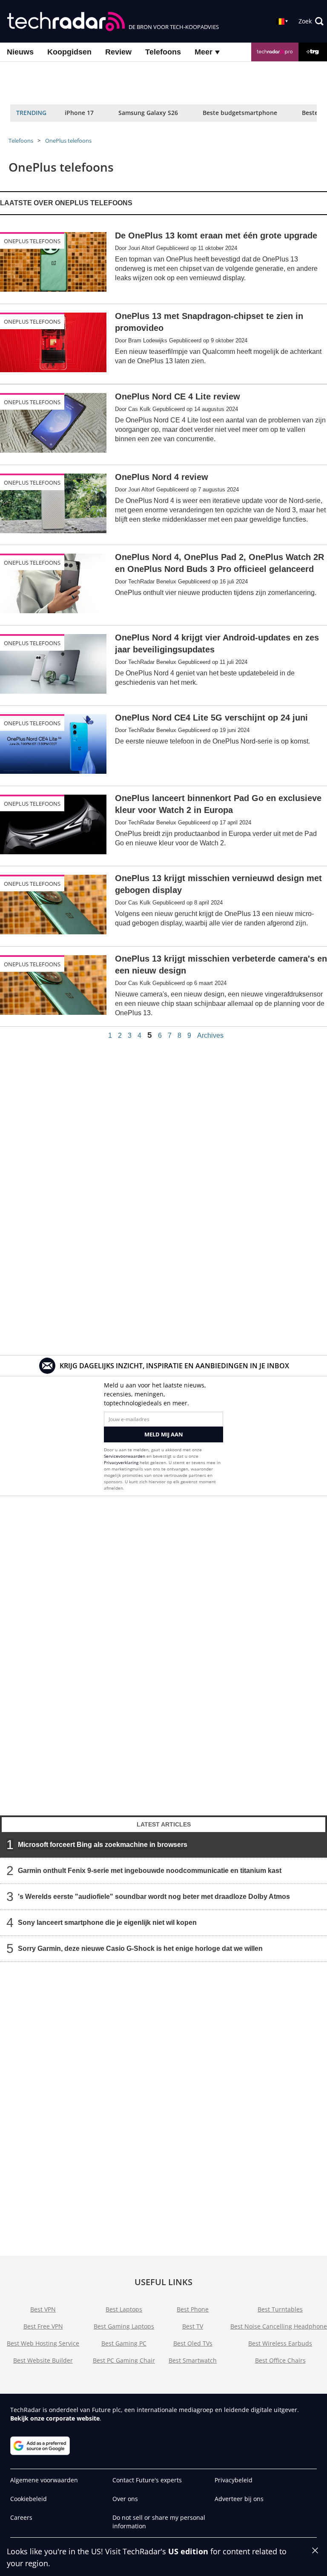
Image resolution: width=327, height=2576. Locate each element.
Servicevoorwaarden (125, 1456)
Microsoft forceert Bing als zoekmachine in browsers (103, 1845)
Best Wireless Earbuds (280, 2343)
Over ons (125, 2499)
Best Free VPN (43, 2326)
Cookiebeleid (29, 2499)
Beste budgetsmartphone (240, 113)
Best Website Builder (43, 2360)
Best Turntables (280, 2309)
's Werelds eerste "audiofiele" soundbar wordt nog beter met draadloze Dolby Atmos (154, 1897)
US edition (188, 2551)
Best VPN (43, 2309)
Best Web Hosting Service (43, 2343)
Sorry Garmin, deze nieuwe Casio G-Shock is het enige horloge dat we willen (140, 1949)
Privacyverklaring (121, 1462)
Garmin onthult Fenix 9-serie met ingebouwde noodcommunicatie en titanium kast (150, 1871)
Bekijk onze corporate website (55, 2418)
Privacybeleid (234, 2480)
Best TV (193, 2326)
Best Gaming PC (124, 2343)
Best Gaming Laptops (124, 2326)
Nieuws (20, 52)
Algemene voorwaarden (44, 2480)
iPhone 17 (79, 113)
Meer (205, 52)
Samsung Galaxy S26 (148, 113)
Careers (21, 2517)
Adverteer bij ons (239, 2499)
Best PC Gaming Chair (124, 2360)
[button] (311, 21)
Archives (210, 1036)
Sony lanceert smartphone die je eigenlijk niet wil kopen (107, 1923)
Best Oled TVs (193, 2343)
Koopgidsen (69, 52)
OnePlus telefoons (68, 141)
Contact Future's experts (147, 2480)
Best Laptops (124, 2309)
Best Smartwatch (193, 2360)
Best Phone (193, 2309)
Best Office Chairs (280, 2360)
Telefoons (163, 52)
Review (118, 52)
